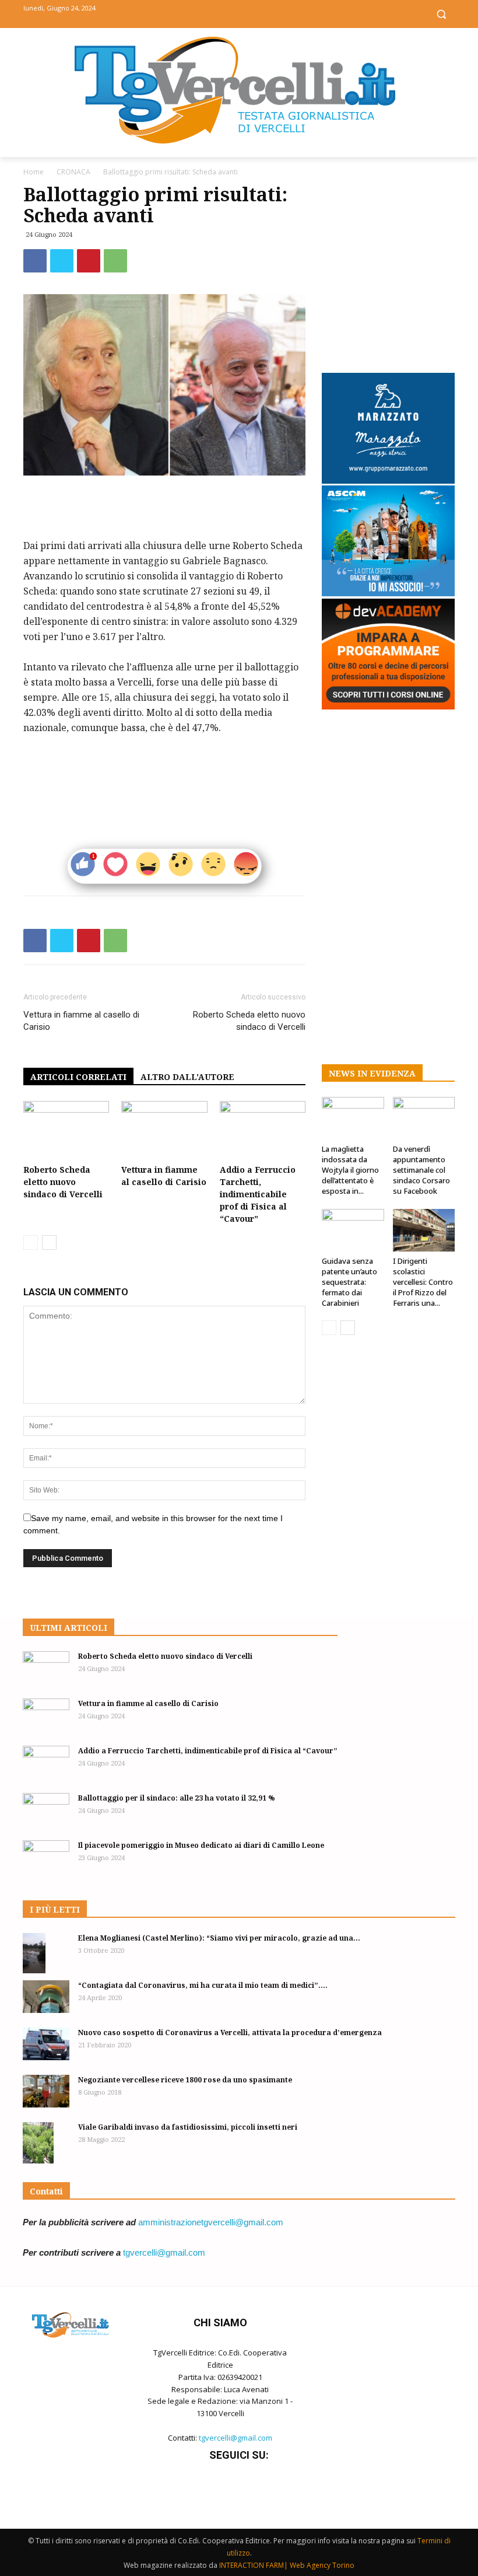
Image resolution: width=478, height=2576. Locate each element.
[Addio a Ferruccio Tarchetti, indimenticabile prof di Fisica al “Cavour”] (263, 1130)
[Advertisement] (164, 508)
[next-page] (49, 1242)
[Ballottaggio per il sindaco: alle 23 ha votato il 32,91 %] (46, 1809)
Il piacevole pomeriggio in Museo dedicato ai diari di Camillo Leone (201, 1845)
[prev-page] (31, 1242)
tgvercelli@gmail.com (164, 2252)
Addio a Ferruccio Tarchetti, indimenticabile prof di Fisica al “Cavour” (258, 1194)
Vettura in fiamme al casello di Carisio (81, 1021)
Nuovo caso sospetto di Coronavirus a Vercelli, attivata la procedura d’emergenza (230, 2033)
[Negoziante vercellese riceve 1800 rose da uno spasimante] (46, 2091)
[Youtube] (266, 13)
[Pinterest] (89, 261)
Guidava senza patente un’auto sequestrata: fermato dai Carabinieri (349, 1282)
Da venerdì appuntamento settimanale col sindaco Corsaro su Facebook (421, 1170)
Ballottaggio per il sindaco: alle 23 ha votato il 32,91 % (177, 1798)
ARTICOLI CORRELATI (78, 1077)
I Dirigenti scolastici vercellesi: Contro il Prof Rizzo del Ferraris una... (423, 1282)
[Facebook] (213, 13)
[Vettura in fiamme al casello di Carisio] (164, 1130)
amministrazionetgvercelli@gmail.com (211, 2222)
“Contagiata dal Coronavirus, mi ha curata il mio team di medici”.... (203, 1985)
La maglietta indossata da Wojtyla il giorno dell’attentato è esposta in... (350, 1170)
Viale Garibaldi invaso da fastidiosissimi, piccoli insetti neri (188, 2127)
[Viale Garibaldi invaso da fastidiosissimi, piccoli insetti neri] (46, 2143)
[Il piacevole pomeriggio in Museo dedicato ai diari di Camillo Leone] (46, 1857)
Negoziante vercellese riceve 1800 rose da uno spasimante (185, 2080)
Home (34, 172)
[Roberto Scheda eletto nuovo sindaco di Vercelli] (66, 1130)
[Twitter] (239, 13)
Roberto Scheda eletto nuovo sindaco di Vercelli (249, 1021)
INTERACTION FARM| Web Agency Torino (287, 2565)
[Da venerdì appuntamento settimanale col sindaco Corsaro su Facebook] (424, 1118)
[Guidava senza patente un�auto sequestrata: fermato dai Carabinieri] (353, 1230)
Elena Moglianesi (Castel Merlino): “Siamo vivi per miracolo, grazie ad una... (219, 1938)
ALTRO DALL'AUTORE (187, 1077)
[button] (441, 14)
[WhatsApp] (115, 261)
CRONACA (73, 172)
